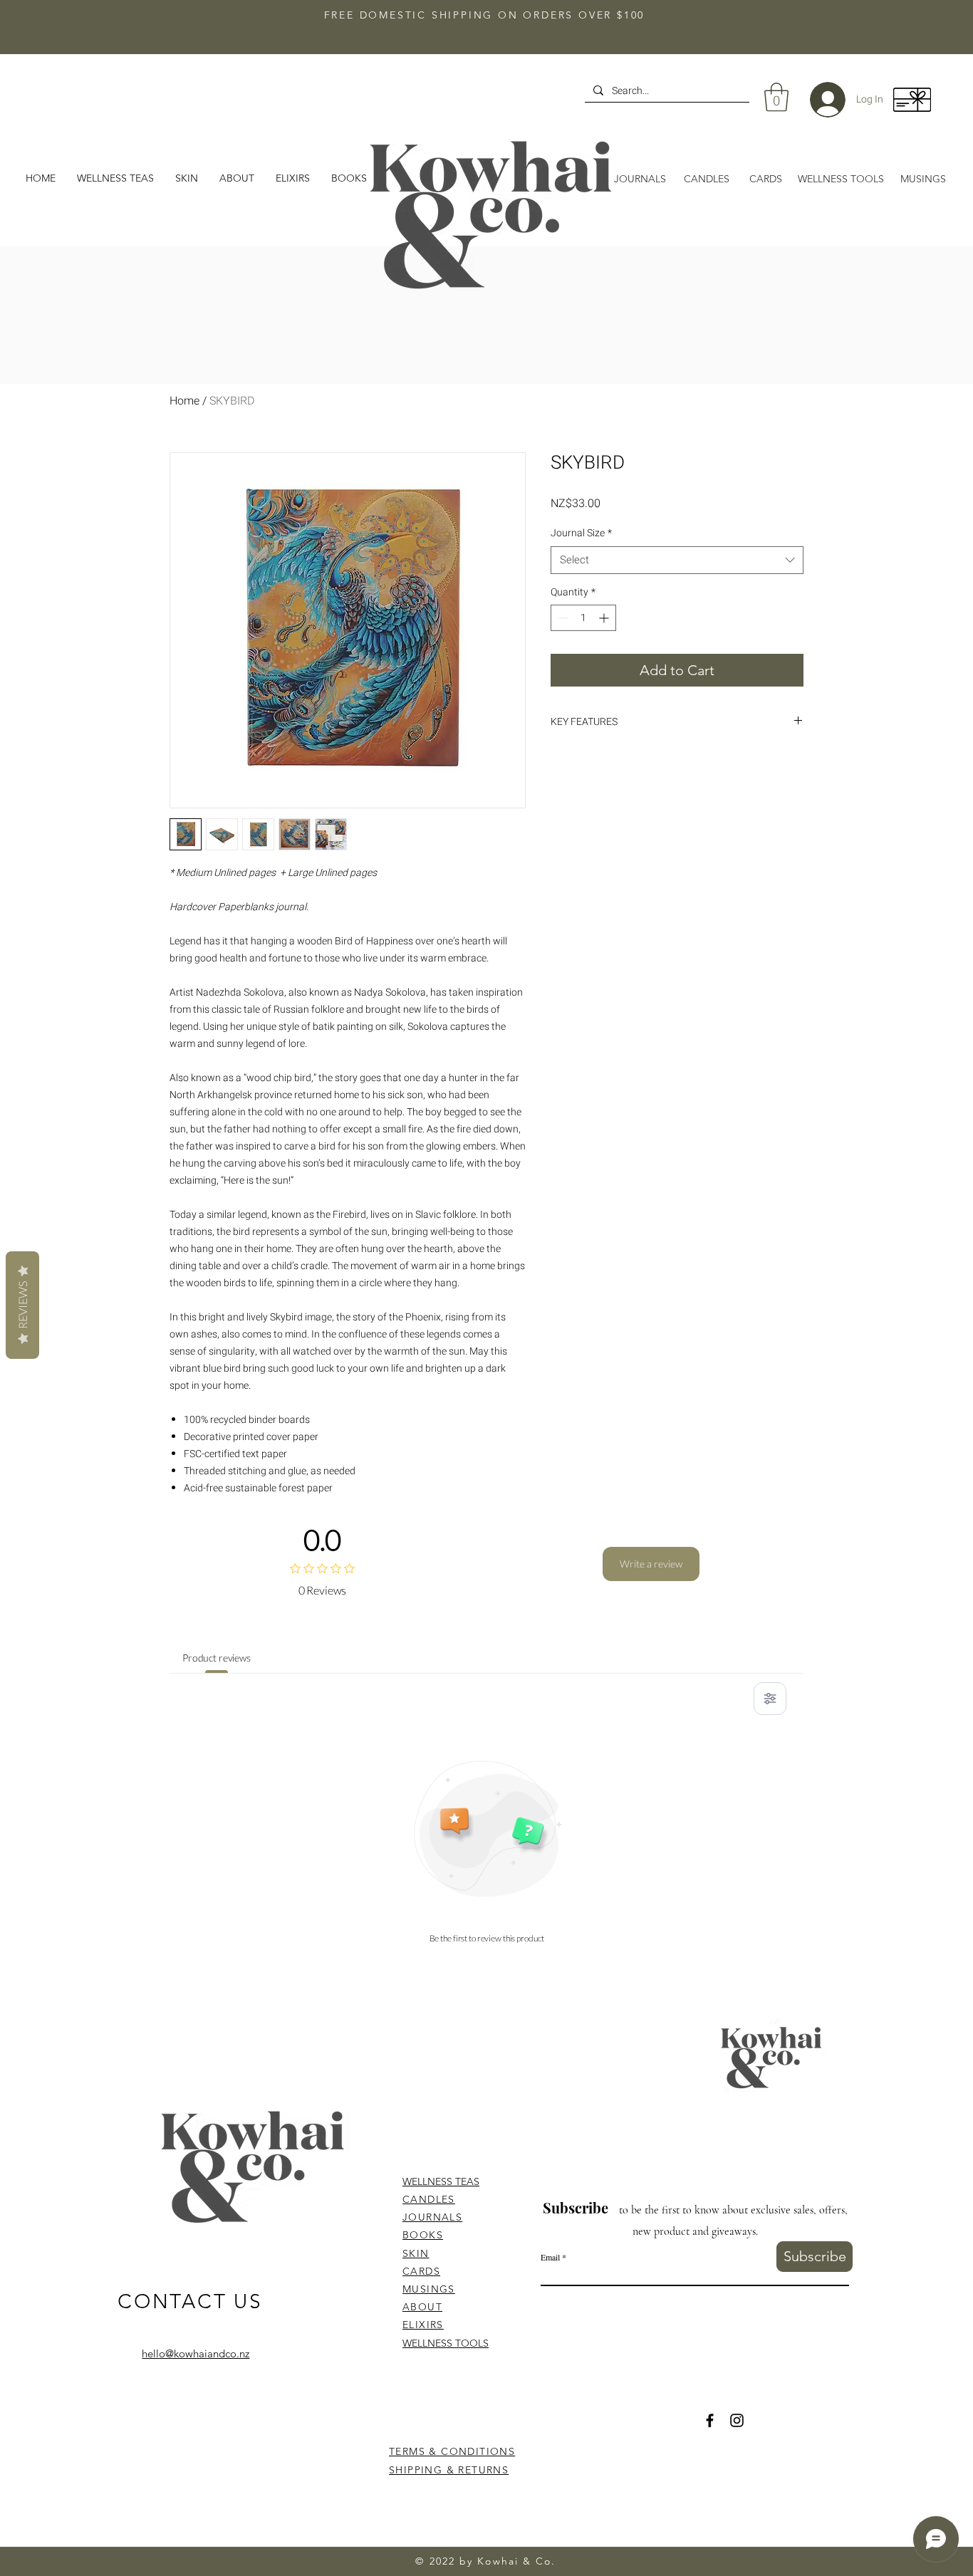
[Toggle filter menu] (770, 1699)
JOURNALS (432, 2217)
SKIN (416, 2253)
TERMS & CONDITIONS (452, 2451)
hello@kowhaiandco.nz (196, 2353)
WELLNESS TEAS (441, 2181)
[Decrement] (562, 618)
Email (550, 2257)
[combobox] (677, 560)
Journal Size (581, 533)
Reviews (22, 1305)
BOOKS (423, 2235)
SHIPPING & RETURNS (449, 2470)
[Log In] (817, 100)
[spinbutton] (583, 618)
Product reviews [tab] (217, 1658)
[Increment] (605, 618)
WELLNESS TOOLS (446, 2343)
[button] (237, 178)
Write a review (651, 1564)
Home (184, 401)
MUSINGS (429, 2289)
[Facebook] (710, 2420)
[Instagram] (737, 2420)
